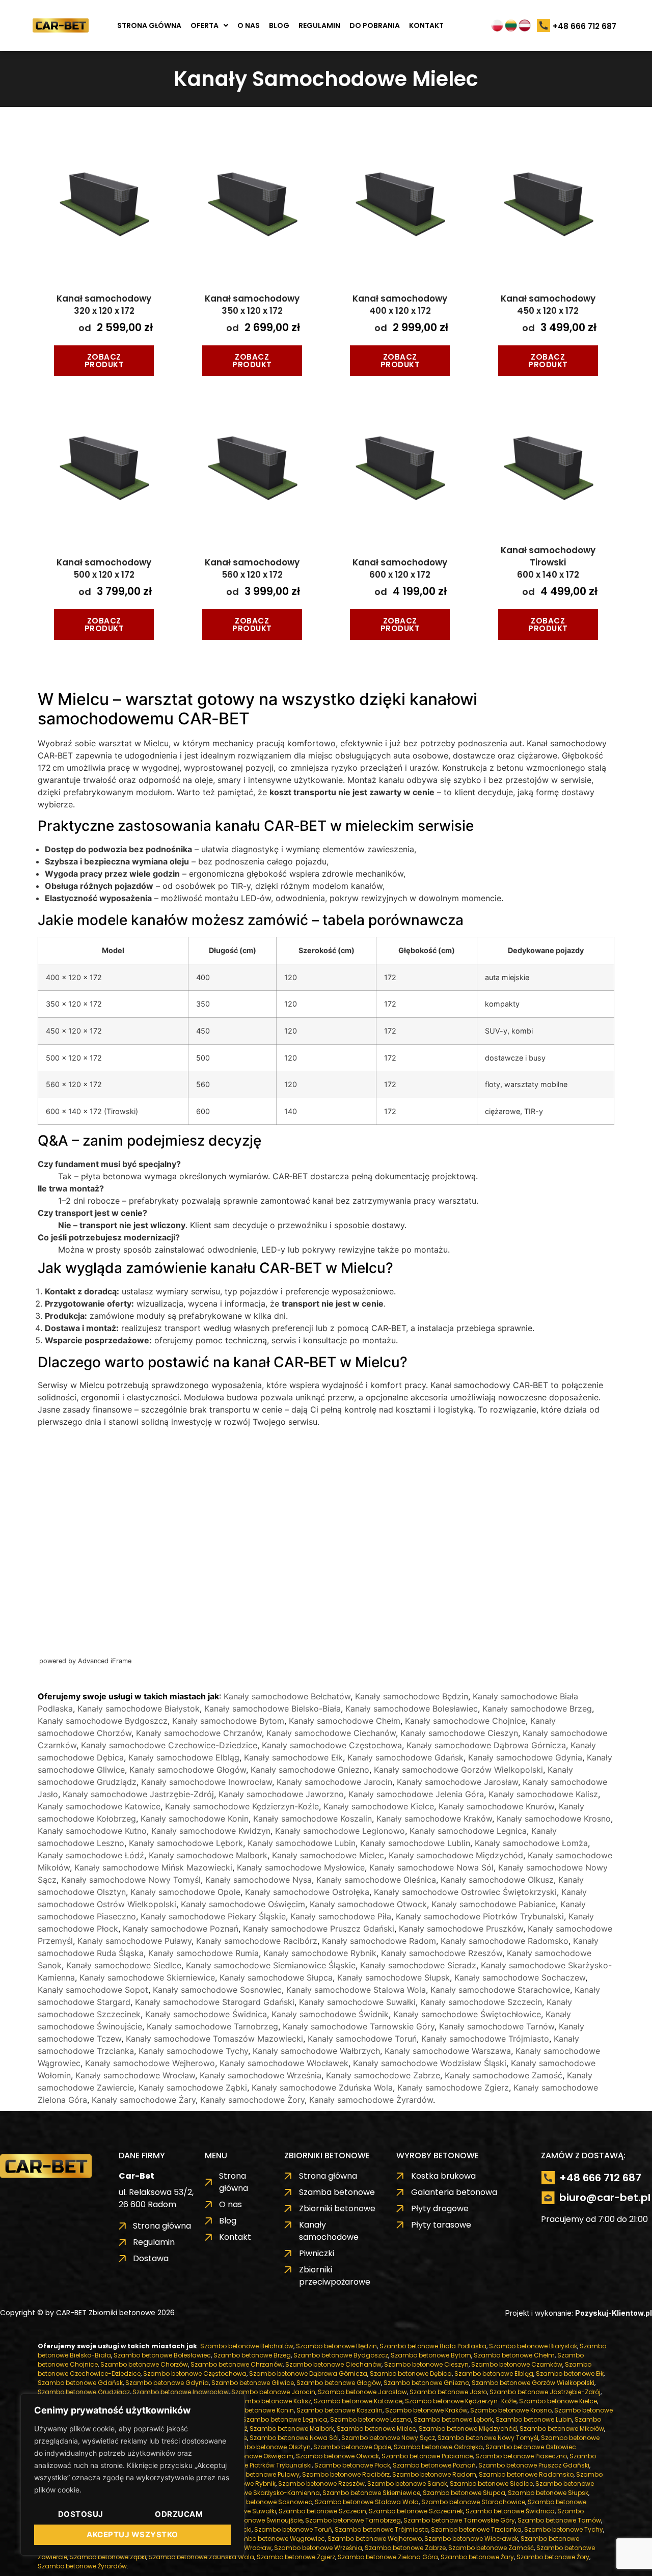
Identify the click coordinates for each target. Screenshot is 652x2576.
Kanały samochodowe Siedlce (124, 1965)
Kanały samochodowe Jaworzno (281, 1794)
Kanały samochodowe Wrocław (135, 2075)
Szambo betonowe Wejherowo (375, 2539)
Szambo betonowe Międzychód (468, 2429)
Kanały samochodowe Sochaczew (520, 1977)
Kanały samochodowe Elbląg (184, 1757)
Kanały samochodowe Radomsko (505, 1941)
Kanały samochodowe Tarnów (497, 2026)
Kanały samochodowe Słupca (276, 1977)
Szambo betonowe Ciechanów (333, 2364)
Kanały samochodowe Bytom (228, 1721)
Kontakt (426, 25)
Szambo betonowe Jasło (448, 2392)
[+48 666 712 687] (544, 26)
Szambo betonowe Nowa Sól (294, 2438)
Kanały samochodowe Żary (144, 2100)
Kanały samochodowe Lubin (302, 1843)
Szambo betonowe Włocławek (471, 2539)
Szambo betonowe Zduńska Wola (201, 2557)
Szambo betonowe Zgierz (296, 2557)
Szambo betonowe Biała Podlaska (433, 2346)
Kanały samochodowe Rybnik (320, 1953)
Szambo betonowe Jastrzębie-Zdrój (545, 2392)
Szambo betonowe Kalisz (272, 2401)
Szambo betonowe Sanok (407, 2484)
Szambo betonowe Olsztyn (269, 2447)
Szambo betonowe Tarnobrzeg (353, 2520)
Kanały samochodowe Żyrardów (371, 2100)
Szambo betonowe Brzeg (252, 2355)
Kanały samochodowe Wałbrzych (316, 2051)
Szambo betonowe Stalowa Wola (367, 2502)
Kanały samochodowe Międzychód (456, 1855)
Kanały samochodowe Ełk (293, 1757)
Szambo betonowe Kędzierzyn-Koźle (461, 2401)
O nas (249, 25)
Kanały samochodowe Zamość (504, 2075)
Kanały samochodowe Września (261, 2075)
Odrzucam (179, 2514)
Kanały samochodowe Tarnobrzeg (212, 2026)
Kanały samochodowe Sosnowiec (217, 1990)
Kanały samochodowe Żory (252, 2100)
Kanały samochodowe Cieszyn (459, 1733)
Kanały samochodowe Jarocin (334, 1782)
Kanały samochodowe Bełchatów (287, 1696)
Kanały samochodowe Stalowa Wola (356, 1990)
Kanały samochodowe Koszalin (313, 1819)
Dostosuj (81, 2514)
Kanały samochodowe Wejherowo (150, 2063)
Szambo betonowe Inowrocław (181, 2392)
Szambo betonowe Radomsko (526, 2474)
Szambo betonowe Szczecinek (416, 2511)
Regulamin (319, 25)
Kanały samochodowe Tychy (193, 2051)
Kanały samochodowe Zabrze (383, 2075)
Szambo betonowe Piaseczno (521, 2456)
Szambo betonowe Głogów (339, 2383)
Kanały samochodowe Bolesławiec (412, 1709)
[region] (132, 2475)
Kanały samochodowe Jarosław (457, 1782)
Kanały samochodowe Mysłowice (301, 1867)
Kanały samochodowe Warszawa (448, 2051)
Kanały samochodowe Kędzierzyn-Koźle (242, 1806)
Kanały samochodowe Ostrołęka (307, 1892)
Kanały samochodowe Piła (341, 1916)
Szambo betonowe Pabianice (427, 2456)
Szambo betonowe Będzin (336, 2346)
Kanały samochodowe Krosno (554, 1819)
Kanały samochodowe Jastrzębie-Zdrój (138, 1794)
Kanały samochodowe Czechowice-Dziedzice (169, 1745)
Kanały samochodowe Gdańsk (405, 1757)
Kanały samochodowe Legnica (468, 1831)
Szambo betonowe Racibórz (346, 2474)
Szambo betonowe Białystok (533, 2346)
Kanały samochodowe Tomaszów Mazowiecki (214, 2039)
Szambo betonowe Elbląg (494, 2374)
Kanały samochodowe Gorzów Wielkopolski (458, 1770)
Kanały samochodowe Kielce (379, 1806)
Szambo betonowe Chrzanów (237, 2364)
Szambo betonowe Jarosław (362, 2392)
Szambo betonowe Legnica (285, 2419)
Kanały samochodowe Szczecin (481, 2002)
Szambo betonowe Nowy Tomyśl (488, 2438)
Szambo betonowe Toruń (293, 2529)
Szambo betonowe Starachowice (473, 2502)
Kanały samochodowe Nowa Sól (431, 1867)
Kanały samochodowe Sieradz (418, 1965)
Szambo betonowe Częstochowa (195, 2374)
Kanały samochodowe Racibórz (257, 1941)
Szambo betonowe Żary (477, 2557)
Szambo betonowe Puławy (259, 2474)
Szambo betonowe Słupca (464, 2493)
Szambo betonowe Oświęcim (248, 2456)
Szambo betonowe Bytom (431, 2355)
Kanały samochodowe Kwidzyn (211, 1831)
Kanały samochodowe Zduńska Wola (322, 2087)
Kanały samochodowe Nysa (259, 1880)
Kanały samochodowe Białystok (139, 1709)
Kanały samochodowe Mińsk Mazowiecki (153, 1867)
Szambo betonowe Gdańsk (80, 2383)
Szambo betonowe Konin (255, 2410)
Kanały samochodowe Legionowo (340, 1831)
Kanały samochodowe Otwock (368, 1904)
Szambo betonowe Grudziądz (84, 2392)
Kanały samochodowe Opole (185, 1892)
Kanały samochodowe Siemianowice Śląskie (271, 1965)
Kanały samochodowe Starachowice (500, 1990)
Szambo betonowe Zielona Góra (388, 2557)
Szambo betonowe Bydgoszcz (341, 2355)
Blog (279, 25)
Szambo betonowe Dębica (411, 2374)
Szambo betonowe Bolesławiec (162, 2355)
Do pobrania (375, 25)
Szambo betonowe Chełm (514, 2355)
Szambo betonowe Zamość (491, 2548)
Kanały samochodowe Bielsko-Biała (273, 1709)
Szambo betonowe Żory (553, 2557)
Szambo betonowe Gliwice (253, 2383)
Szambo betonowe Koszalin (339, 2410)
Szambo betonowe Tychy (564, 2529)
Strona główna (149, 25)
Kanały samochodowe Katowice (99, 1806)
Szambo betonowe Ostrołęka (438, 2447)
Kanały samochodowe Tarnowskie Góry (359, 2026)
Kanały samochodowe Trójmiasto (485, 2039)
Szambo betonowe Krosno (511, 2410)
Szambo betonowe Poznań (434, 2465)
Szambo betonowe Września (318, 2548)
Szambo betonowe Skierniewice (371, 2493)
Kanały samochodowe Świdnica (206, 2014)
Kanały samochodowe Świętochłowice (467, 2014)
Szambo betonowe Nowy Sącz (388, 2438)
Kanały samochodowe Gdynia (525, 1757)
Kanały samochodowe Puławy (134, 1941)
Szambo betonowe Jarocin (273, 2392)
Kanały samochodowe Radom (379, 1941)
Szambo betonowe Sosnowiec (265, 2502)
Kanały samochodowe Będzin (412, 1696)
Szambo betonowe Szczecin (322, 2511)
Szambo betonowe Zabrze (405, 2548)
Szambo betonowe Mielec (376, 2429)
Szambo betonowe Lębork (453, 2419)
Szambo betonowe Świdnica (510, 2511)
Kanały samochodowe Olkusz (497, 1880)
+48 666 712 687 (585, 26)
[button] (209, 25)
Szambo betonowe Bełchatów (247, 2346)
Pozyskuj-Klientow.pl (614, 2313)
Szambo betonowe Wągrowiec (277, 2539)
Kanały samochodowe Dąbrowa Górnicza (486, 1745)
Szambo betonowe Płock (352, 2465)
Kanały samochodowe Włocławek (284, 2063)
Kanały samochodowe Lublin (415, 1843)
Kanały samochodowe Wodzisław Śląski (430, 2063)
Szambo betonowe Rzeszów (321, 2484)
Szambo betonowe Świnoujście (254, 2520)
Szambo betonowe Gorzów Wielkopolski (533, 2383)
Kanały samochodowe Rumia (203, 1953)
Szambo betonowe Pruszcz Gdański (534, 2465)
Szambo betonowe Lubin (534, 2419)
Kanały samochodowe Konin (195, 1819)
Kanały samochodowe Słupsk (393, 1977)
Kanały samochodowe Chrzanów (199, 1733)
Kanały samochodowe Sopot (93, 1990)
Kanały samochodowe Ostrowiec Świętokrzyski (465, 1892)
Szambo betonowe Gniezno (426, 2383)
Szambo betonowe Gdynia (167, 2383)
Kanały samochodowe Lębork (186, 1843)
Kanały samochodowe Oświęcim (243, 1904)
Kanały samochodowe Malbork (208, 1855)
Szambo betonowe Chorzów (144, 2364)
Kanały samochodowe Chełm (345, 1721)
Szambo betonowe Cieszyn (426, 2364)
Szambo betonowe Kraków (426, 2410)
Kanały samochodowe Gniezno (310, 1770)
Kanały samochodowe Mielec (328, 1855)
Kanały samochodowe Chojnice (465, 1721)
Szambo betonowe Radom (434, 2474)
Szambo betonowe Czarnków (517, 2364)
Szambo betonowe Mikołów (562, 2429)
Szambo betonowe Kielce (558, 2401)
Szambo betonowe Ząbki (108, 2557)
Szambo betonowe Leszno (371, 2419)
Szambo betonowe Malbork (292, 2429)
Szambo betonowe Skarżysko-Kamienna (256, 2493)
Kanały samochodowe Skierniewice (147, 1977)
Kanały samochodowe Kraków (434, 1819)
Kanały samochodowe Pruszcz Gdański (319, 1929)
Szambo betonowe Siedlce (491, 2484)
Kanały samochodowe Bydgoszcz (103, 1721)
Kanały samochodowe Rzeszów (442, 1953)
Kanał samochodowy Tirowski (548, 562)
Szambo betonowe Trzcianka (476, 2529)
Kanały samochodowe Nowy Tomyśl (131, 1880)
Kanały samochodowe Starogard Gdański (215, 2002)
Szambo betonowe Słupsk (548, 2493)
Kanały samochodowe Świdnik (330, 2014)
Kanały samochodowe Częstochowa (332, 1745)
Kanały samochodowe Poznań (181, 1929)
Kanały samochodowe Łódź (91, 1855)
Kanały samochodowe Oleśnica (376, 1880)
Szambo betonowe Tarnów (559, 2520)
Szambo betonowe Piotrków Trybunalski (251, 2465)
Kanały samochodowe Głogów (188, 1770)
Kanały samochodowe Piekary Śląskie (213, 1916)
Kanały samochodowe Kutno (92, 1831)
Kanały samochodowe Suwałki (357, 2002)
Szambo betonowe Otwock (337, 2456)
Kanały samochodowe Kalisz (543, 1794)
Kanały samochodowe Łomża (531, 1843)
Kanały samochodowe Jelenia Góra (416, 1794)
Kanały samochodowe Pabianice (494, 1904)
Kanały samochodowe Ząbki (193, 2087)
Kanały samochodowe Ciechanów (331, 1733)
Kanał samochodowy (104, 305)
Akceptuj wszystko (132, 2534)
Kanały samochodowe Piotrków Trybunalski (480, 1916)
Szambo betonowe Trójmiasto (382, 2529)
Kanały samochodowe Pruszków (461, 1929)
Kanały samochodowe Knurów (496, 1806)
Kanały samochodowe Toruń (362, 2039)
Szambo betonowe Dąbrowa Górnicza (308, 2374)
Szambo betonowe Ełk (570, 2374)
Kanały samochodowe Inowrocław (207, 1782)
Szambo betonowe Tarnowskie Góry (459, 2520)
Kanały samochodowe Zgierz (453, 2087)
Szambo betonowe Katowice (358, 2401)
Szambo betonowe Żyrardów (82, 2566)
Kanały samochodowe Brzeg (537, 1709)
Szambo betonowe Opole (352, 2447)
